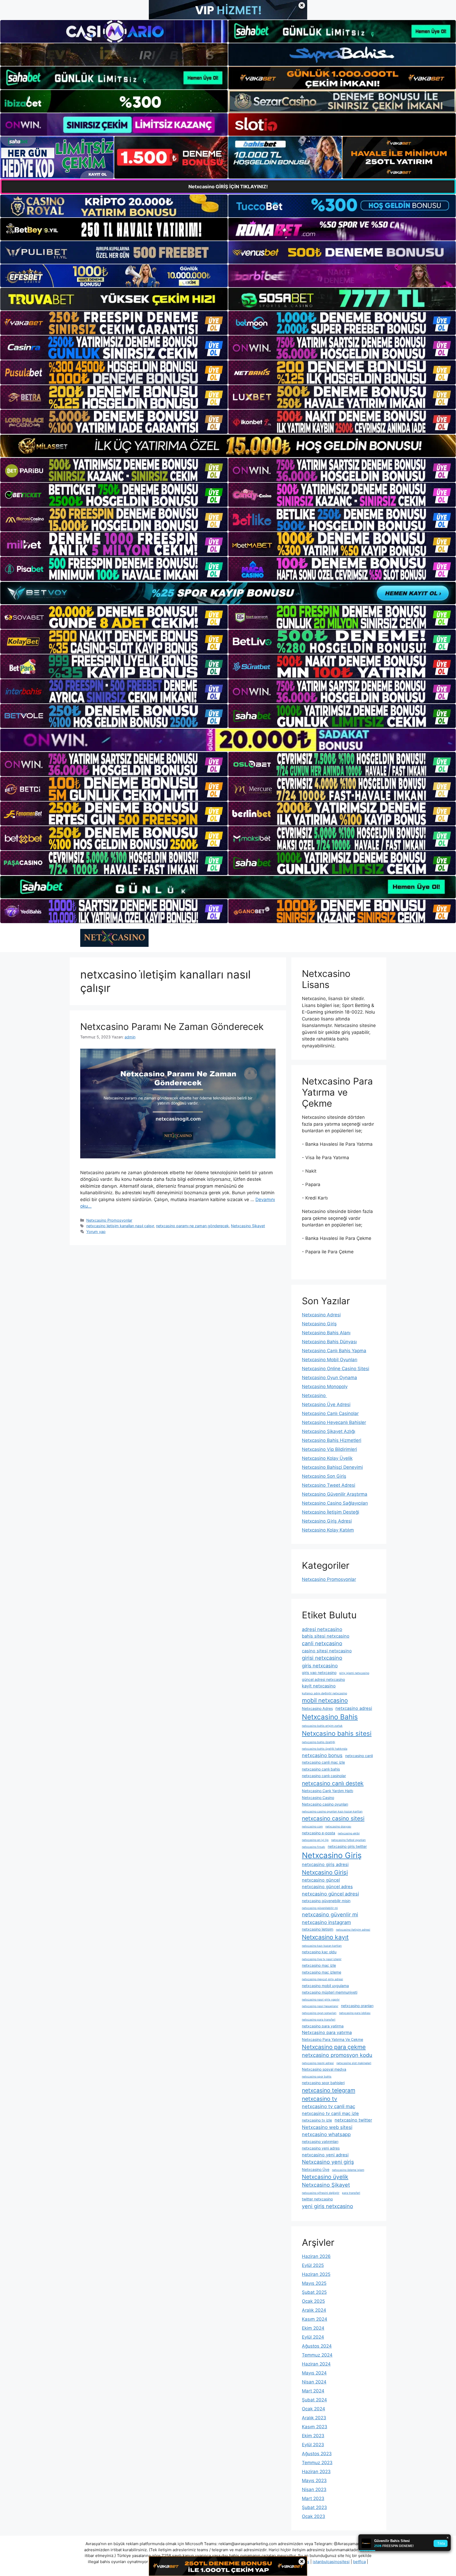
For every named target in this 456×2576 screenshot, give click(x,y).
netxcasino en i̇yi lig (315, 1840)
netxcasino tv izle (317, 2120)
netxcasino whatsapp (326, 2134)
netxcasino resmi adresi (318, 2063)
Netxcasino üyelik (325, 2177)
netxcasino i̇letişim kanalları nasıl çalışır (120, 1226)
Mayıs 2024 (314, 2373)
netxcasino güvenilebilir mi (320, 1908)
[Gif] (228, 446)
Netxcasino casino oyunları (325, 1804)
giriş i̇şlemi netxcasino (354, 1673)
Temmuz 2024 (317, 2355)
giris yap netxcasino (319, 1673)
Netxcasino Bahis (330, 1717)
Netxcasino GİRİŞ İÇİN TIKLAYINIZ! (228, 187)
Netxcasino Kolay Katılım (328, 1530)
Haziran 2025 (316, 2274)
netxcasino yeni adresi (325, 2155)
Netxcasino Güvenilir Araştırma (335, 1494)
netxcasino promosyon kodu (337, 2055)
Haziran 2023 (316, 2472)
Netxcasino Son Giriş (324, 1476)
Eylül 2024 (313, 2337)
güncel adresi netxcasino (323, 1679)
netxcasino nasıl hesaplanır (320, 2006)
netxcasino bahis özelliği (319, 1742)
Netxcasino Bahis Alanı (326, 1333)
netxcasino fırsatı (313, 1847)
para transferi (351, 2193)
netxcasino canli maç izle (323, 1762)
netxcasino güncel (321, 1880)
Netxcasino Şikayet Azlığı (329, 1431)
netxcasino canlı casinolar (324, 1776)
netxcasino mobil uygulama (325, 1986)
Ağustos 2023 (317, 2454)
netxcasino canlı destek (333, 1783)
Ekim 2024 (313, 2328)
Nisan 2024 (314, 2382)
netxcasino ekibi (349, 1833)
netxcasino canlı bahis (321, 1769)
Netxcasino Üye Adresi (326, 1404)
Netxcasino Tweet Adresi (329, 1485)
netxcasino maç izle (319, 1965)
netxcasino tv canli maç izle (330, 2113)
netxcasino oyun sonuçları (319, 2013)
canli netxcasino (322, 1643)
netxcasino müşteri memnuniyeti (330, 1992)
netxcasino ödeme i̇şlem (348, 2170)
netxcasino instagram (326, 1922)
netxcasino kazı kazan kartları (322, 1946)
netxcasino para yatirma (323, 2026)
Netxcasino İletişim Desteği (331, 1512)
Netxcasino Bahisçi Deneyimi (332, 1467)
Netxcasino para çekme (334, 2047)
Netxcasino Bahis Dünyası (329, 1342)
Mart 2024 (313, 2391)
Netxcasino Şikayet (248, 1226)
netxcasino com (312, 1827)
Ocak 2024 (313, 2409)
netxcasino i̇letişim (318, 1929)
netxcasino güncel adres (327, 1887)
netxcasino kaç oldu (319, 1952)
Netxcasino (314, 1395)
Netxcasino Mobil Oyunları (330, 1360)
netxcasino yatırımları (320, 2141)
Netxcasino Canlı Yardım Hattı (327, 1791)
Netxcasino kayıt (325, 1937)
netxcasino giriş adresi (325, 1864)
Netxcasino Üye (316, 2169)
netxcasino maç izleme (322, 1972)
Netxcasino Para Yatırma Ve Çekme (332, 2039)
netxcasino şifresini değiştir (321, 2193)
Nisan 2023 (314, 2489)
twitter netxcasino (317, 2199)
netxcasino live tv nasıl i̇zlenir (322, 1959)
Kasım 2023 (315, 2427)
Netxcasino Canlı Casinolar (330, 1413)
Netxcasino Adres (317, 1708)
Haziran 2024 (316, 2364)
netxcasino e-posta (319, 1833)
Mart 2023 (313, 2498)
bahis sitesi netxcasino (326, 1636)
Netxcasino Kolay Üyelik (327, 1458)
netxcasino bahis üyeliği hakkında (325, 1749)
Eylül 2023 (313, 2445)
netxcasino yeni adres (321, 2148)
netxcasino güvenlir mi (330, 1915)
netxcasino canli (359, 1756)
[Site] (114, 323)
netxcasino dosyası (338, 1827)
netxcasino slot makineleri (354, 2063)
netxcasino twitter (353, 2120)
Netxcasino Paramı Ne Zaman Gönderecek (172, 1026)
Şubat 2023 (314, 2507)
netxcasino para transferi (319, 2020)
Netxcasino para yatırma (327, 2032)
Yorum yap (96, 1232)
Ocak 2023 (313, 2516)
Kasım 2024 (315, 2319)
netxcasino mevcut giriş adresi (322, 1979)
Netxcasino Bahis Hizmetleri (332, 1440)
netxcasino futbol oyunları (348, 1840)
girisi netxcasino (322, 1658)
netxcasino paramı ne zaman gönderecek (192, 1226)
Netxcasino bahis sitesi (337, 1733)
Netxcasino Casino (318, 1798)
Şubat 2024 (314, 2400)
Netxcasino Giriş (319, 1324)
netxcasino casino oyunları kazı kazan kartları (332, 1812)
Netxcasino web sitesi (327, 2127)
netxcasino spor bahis (317, 2077)
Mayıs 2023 (314, 2481)
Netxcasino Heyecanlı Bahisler (334, 1422)
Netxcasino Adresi (321, 1315)
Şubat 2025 (314, 2292)
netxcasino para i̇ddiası (355, 2013)
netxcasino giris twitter (347, 1846)
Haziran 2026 (316, 2256)
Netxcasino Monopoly (325, 1387)
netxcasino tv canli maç (329, 2106)
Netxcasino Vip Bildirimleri (329, 1449)
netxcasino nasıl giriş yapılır (321, 2000)
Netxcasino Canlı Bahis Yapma (334, 1351)
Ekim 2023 (313, 2436)
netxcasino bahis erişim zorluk (322, 1726)
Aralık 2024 (314, 2310)
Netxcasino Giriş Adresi (327, 1521)
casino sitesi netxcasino (327, 1651)
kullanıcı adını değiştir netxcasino (324, 1693)
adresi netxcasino (322, 1629)
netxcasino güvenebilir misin (326, 1901)
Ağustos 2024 (317, 2346)
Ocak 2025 (313, 2301)
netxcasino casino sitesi (333, 1818)
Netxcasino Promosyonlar (109, 1220)
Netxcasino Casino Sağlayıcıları (335, 1503)
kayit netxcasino (319, 1686)
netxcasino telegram (329, 2090)
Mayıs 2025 (314, 2283)
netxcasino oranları (357, 2006)
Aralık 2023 (314, 2418)
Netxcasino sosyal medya (324, 2069)
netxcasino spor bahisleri (323, 2083)
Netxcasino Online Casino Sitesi (336, 1369)
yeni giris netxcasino (327, 2206)
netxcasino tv (320, 2099)
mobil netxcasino (325, 1700)
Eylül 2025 (313, 2265)
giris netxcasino (320, 1666)
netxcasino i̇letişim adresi (353, 1930)
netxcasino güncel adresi (330, 1894)
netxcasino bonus (322, 1755)
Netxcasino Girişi (325, 1872)
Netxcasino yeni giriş (328, 2162)
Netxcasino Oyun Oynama (329, 1378)
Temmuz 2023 (317, 2463)
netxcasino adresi (354, 1708)
